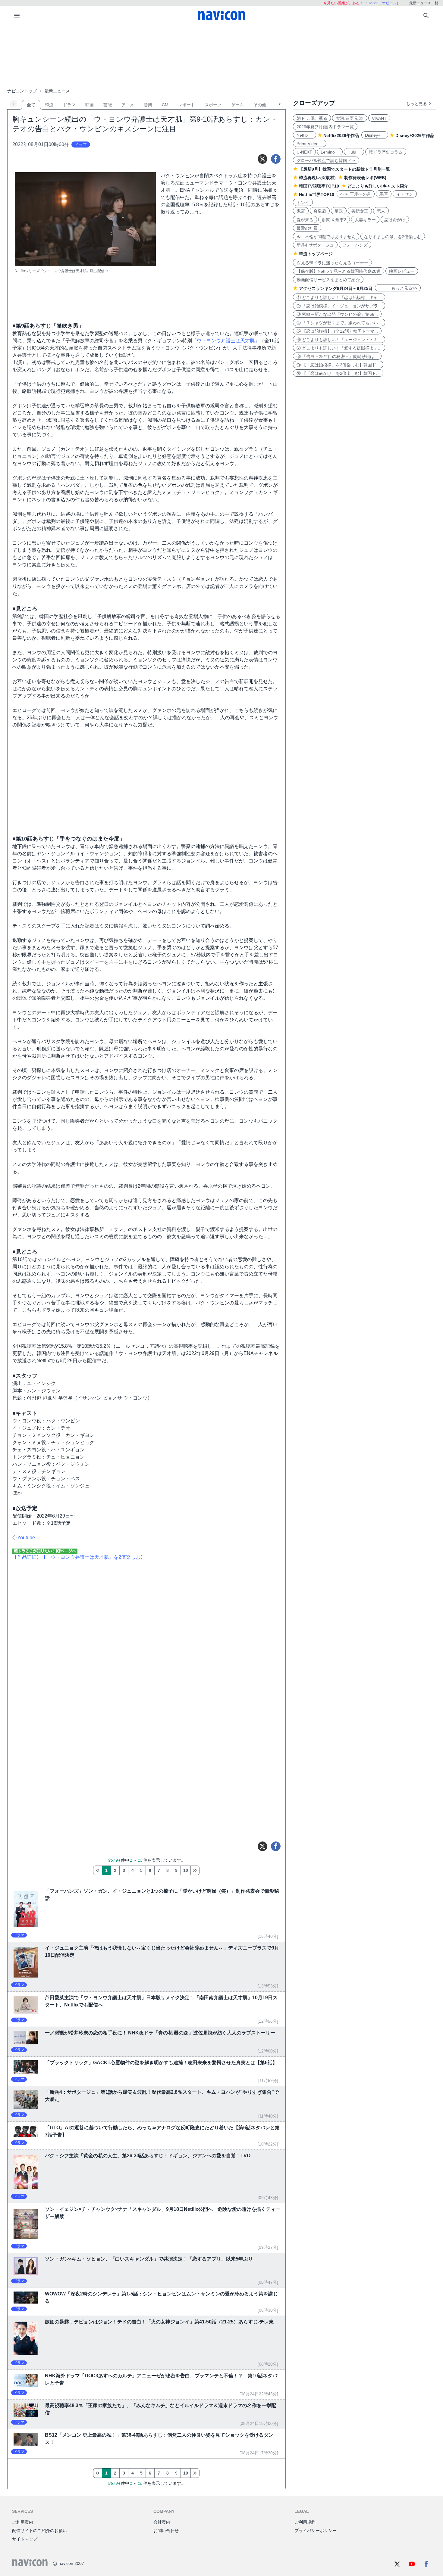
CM (165, 105)
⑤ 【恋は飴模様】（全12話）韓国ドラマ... (337, 331)
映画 (90, 105)
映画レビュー (402, 271)
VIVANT (379, 118)
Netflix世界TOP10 (317, 194)
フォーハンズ (355, 245)
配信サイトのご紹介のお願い (39, 2531)
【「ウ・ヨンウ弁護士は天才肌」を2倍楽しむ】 (93, 1557)
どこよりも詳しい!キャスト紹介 (378, 186)
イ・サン (405, 194)
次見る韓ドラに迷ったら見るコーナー (332, 263)
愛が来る (305, 220)
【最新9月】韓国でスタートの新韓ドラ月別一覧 (344, 169)
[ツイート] (262, 159)
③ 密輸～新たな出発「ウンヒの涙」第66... (337, 314)
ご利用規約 (305, 2522)
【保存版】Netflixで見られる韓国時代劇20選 (339, 271)
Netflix (305, 135)
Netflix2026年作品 (341, 135)
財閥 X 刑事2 (334, 220)
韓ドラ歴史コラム (386, 152)
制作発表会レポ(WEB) (365, 178)
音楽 (148, 105)
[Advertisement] (222, 55)
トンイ (303, 203)
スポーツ (213, 105)
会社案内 (162, 2522)
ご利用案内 (23, 2522)
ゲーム (237, 105)
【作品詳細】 (27, 1557)
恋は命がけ (395, 220)
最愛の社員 (307, 228)
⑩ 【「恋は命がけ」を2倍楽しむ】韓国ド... (338, 373)
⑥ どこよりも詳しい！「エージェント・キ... (339, 340)
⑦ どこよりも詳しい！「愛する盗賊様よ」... (339, 348)
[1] (97, 1870)
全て (31, 105)
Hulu (354, 152)
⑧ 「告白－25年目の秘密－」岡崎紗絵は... (337, 356)
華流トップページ (316, 254)
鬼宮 (301, 211)
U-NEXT (304, 152)
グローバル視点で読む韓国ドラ (326, 160)
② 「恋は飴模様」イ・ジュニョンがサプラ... (339, 306)
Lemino (330, 152)
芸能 (108, 105)
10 (186, 1870)
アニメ (128, 105)
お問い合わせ (166, 2531)
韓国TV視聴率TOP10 (319, 186)
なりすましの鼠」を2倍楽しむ (393, 237)
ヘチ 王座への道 (356, 194)
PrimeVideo (310, 144)
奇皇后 (320, 211)
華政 (339, 211)
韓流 (49, 105)
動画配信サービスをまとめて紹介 (328, 280)
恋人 (381, 211)
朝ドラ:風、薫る (312, 118)
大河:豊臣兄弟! (350, 118)
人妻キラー (365, 220)
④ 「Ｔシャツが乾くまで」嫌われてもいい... (339, 323)
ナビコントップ (22, 91)
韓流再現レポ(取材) (317, 178)
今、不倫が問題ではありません (326, 237)
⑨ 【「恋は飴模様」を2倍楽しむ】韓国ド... (338, 365)
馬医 (384, 194)
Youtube (26, 1538)
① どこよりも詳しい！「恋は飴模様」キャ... (339, 297)
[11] (195, 1870)
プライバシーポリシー (316, 2531)
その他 (260, 105)
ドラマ (69, 105)
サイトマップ (25, 2539)
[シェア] (276, 159)
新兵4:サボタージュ (315, 245)
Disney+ (375, 135)
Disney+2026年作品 (415, 135)
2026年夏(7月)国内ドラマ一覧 (325, 127)
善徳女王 (360, 211)
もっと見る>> (398, 288)
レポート (187, 105)
